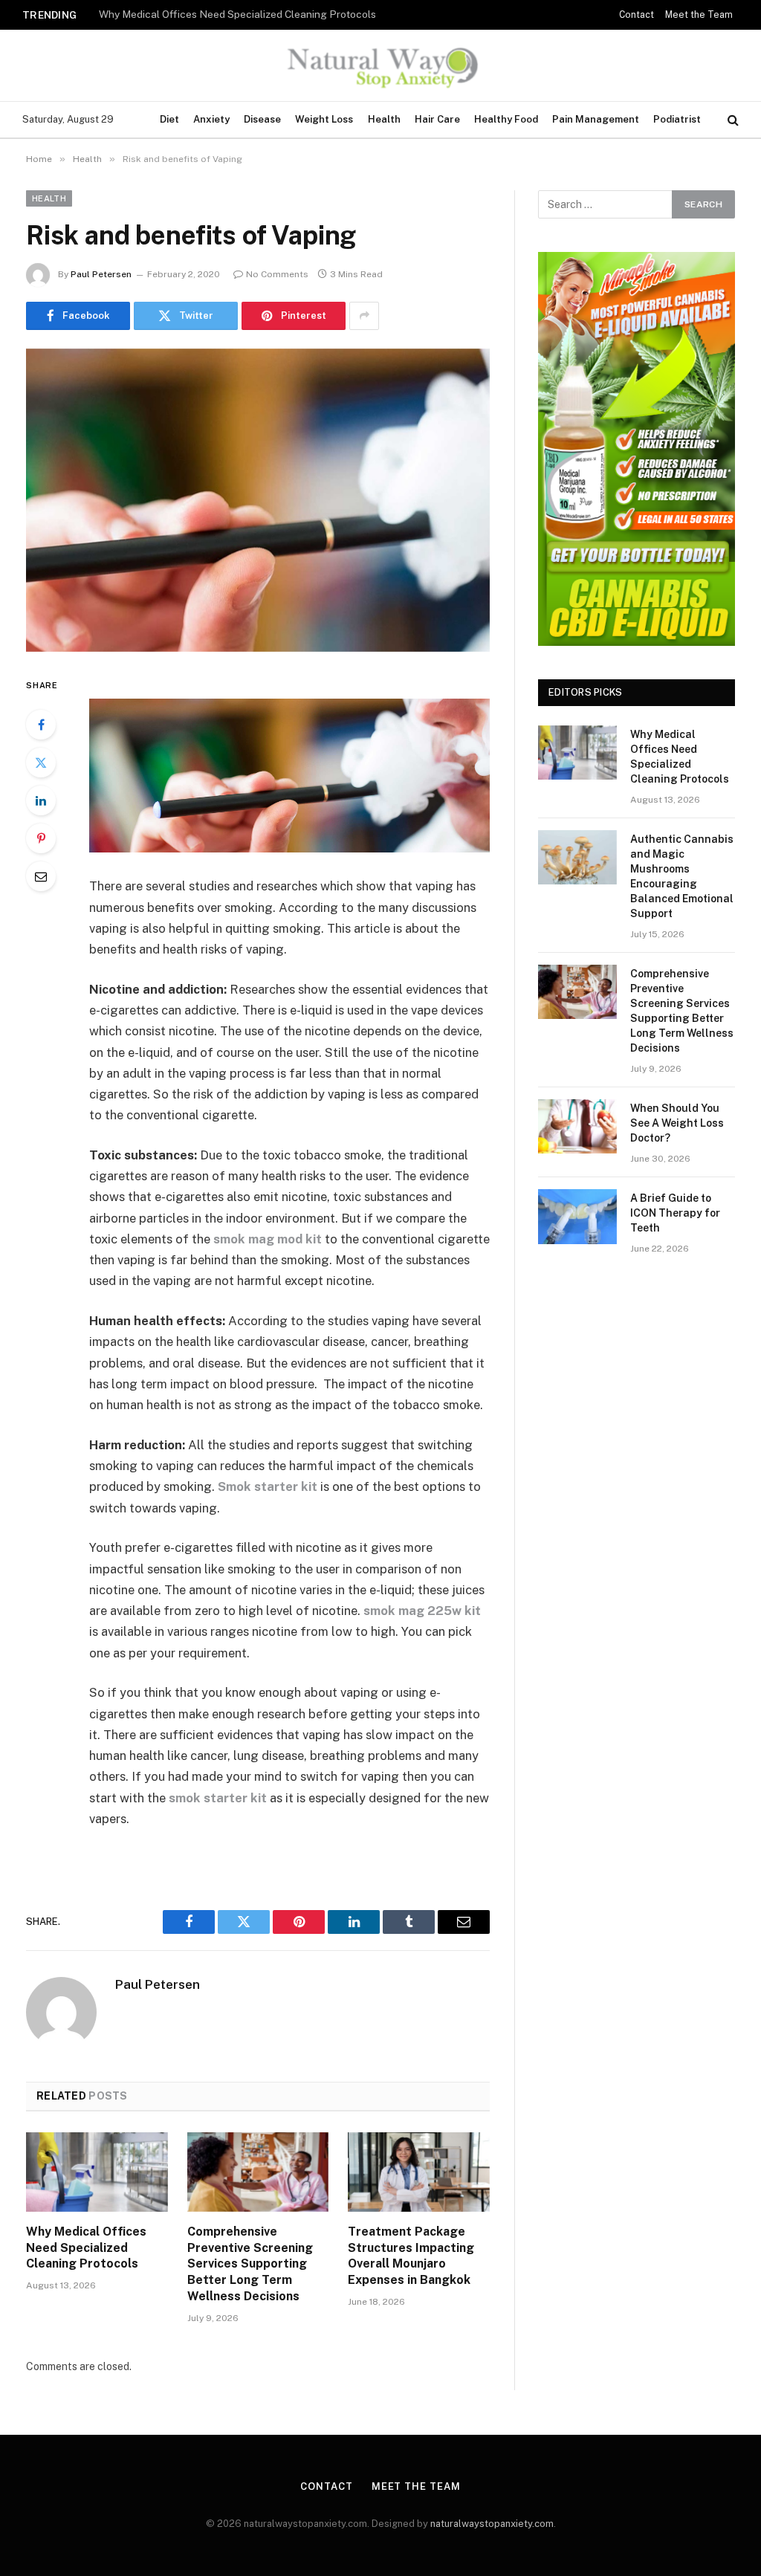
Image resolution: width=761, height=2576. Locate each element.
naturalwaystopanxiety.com (492, 2524)
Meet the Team (699, 15)
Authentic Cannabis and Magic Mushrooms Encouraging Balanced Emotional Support (247, 14)
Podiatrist (677, 119)
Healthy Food (506, 119)
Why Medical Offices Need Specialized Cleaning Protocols (86, 2248)
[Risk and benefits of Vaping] (258, 500)
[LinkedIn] (41, 800)
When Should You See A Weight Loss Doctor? (677, 1123)
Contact (637, 15)
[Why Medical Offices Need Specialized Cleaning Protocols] (97, 2172)
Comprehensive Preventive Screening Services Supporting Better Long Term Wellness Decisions (250, 2264)
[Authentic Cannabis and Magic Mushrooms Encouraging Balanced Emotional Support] (577, 857)
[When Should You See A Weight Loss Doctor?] (577, 1126)
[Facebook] (41, 725)
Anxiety (211, 119)
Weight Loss (324, 119)
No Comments (277, 274)
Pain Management (596, 119)
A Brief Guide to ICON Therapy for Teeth (675, 1213)
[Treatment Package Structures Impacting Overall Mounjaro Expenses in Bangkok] (419, 2172)
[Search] (732, 120)
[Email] (41, 876)
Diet (169, 119)
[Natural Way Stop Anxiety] (380, 65)
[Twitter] (41, 763)
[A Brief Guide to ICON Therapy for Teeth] (577, 1216)
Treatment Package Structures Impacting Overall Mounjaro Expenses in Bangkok (411, 2256)
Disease (262, 119)
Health (384, 119)
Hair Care (437, 119)
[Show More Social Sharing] (364, 316)
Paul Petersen (101, 274)
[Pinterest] (41, 838)
